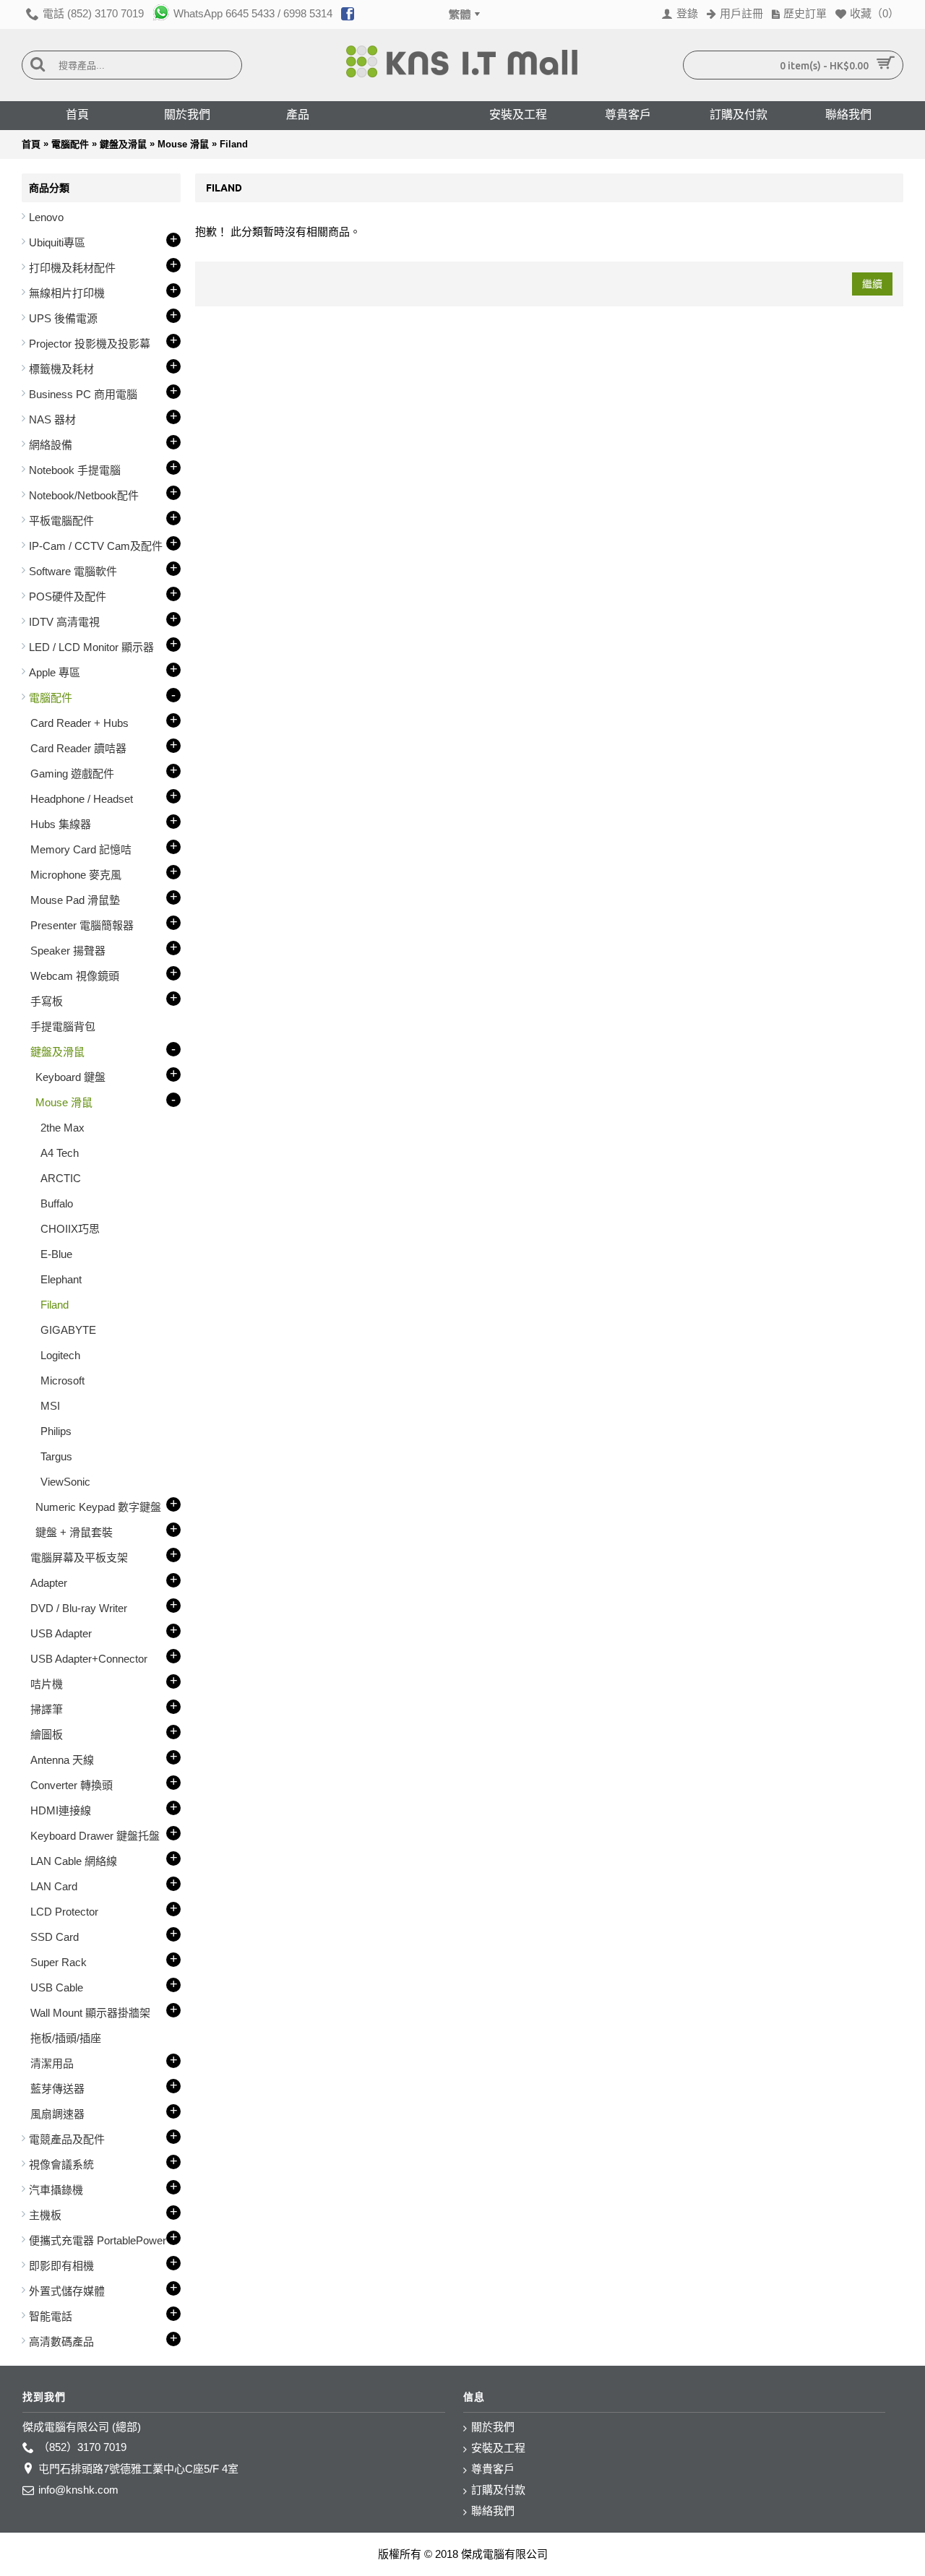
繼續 (872, 284)
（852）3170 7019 (82, 2447)
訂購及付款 (498, 2490)
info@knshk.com (78, 2490)
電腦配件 (70, 144)
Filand (234, 144)
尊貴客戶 (493, 2469)
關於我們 (493, 2427)
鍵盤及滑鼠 (123, 144)
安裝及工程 (498, 2448)
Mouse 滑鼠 (183, 144)
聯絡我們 (493, 2511)
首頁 (31, 144)
